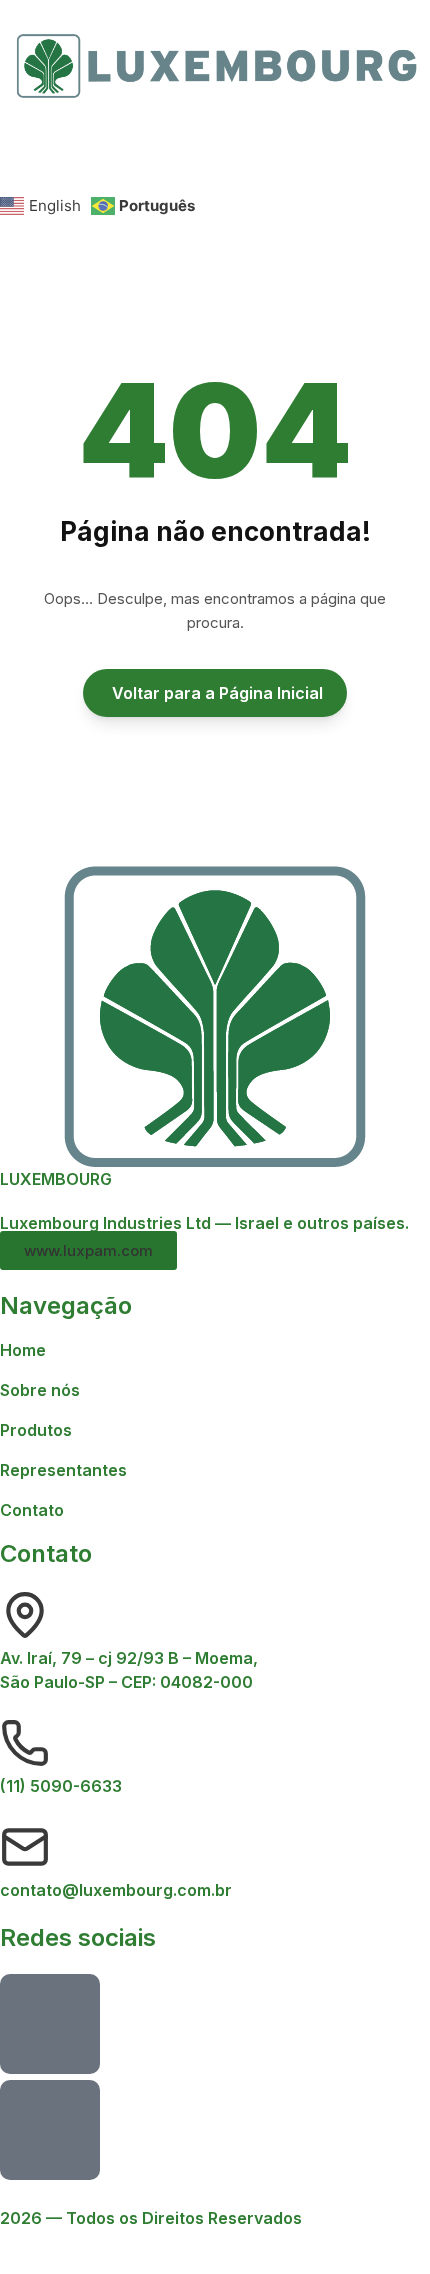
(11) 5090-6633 (61, 1786)
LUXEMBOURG (56, 1179)
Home (23, 1350)
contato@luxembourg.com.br (116, 1890)
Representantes (63, 1470)
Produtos (36, 1430)
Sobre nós (40, 1390)
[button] (215, 150)
